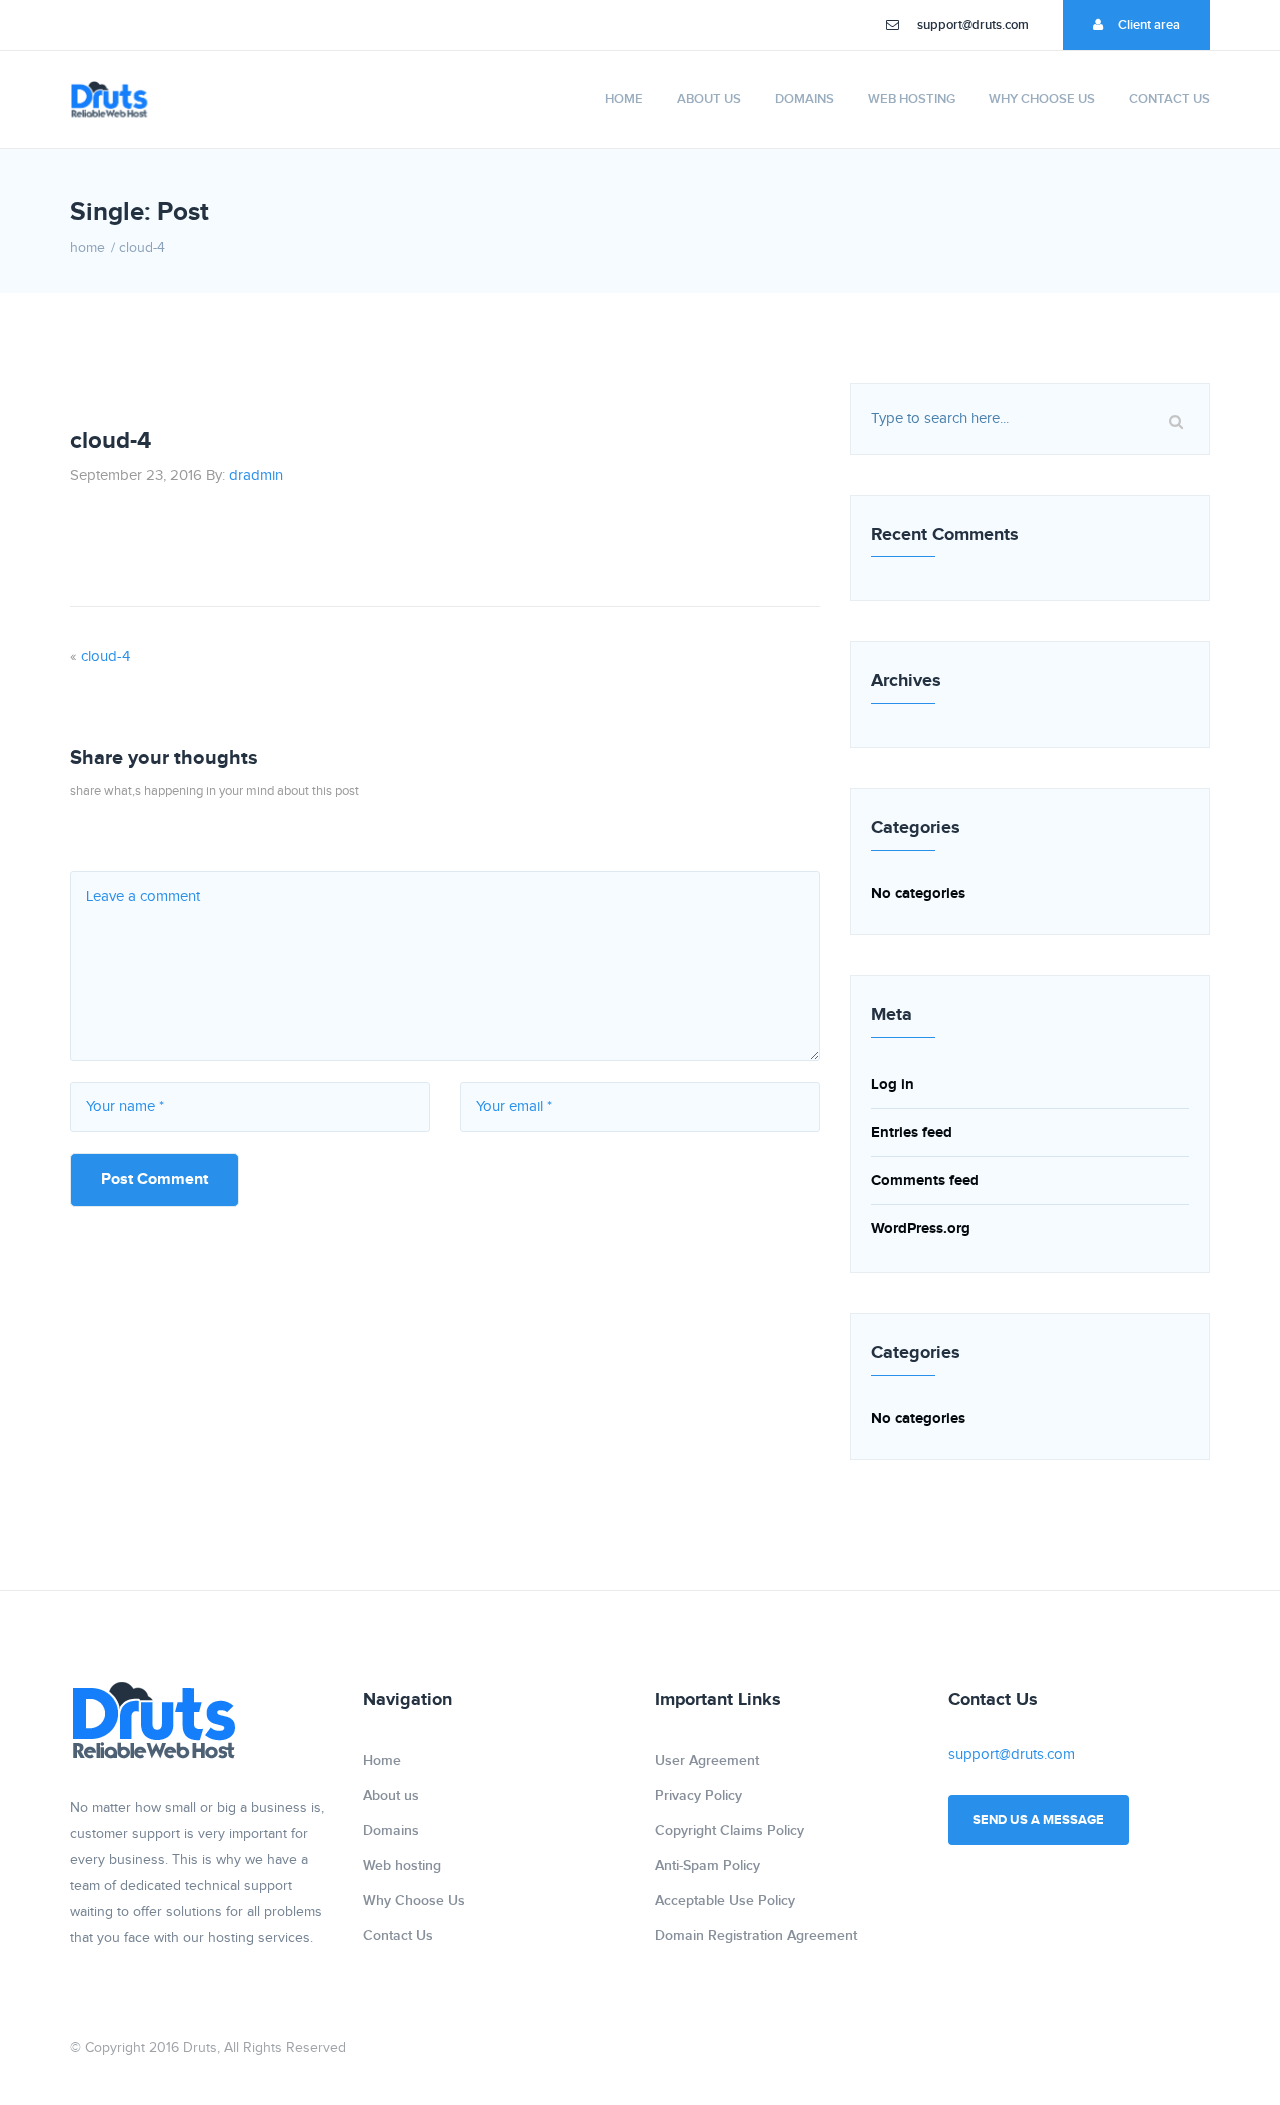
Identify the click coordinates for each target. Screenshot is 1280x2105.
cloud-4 (105, 656)
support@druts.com (973, 25)
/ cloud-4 (138, 248)
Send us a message (1038, 1820)
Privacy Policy (698, 1795)
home (87, 248)
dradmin (256, 475)
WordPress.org (920, 1228)
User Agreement (707, 1760)
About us (709, 99)
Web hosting (911, 99)
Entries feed (911, 1132)
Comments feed (925, 1180)
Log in (892, 1084)
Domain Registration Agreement (756, 1935)
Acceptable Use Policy (725, 1900)
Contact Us (1169, 99)
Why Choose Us (1042, 99)
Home (624, 99)
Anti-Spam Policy (707, 1865)
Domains (804, 99)
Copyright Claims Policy (729, 1830)
